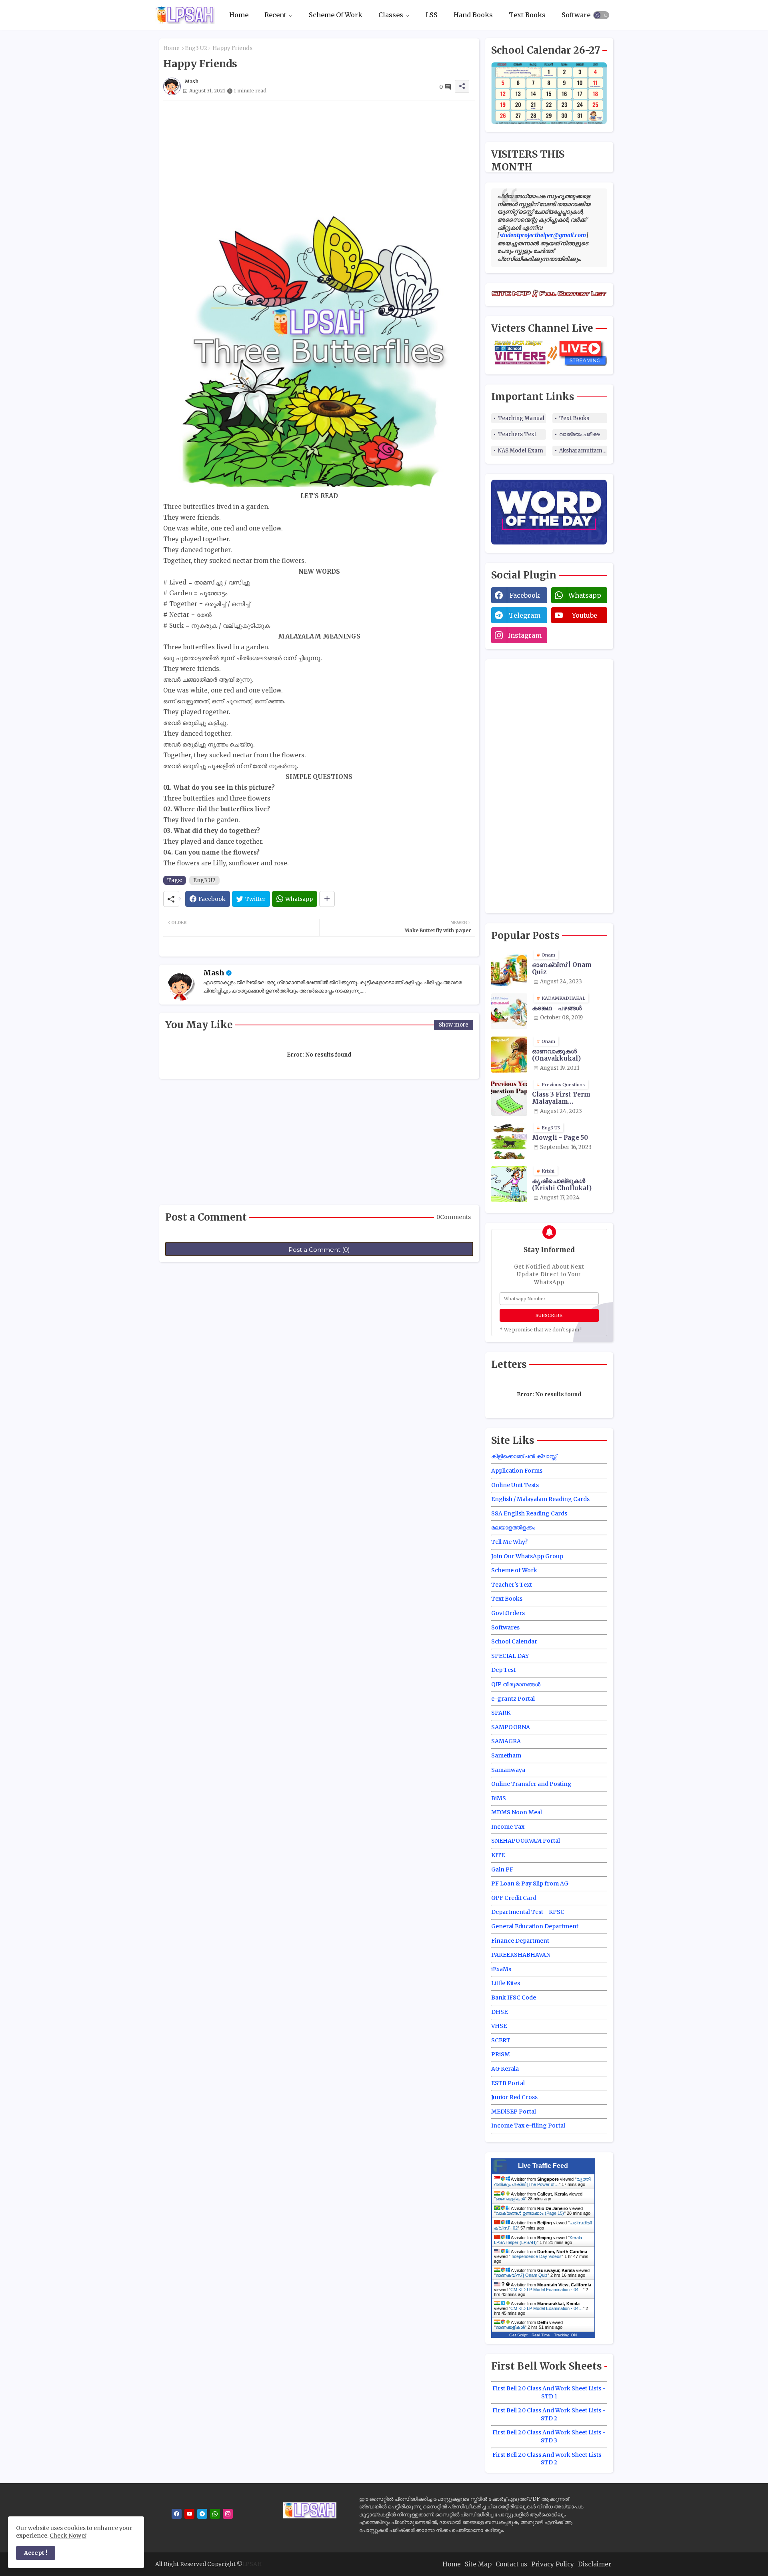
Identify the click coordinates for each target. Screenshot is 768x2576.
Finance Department (520, 1941)
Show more (454, 1025)
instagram (525, 635)
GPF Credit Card (514, 1898)
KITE (498, 1855)
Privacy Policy (553, 2564)
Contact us (511, 2564)
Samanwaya (508, 1770)
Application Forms (517, 1471)
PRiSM (501, 2054)
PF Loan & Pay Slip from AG (530, 1883)
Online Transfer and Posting (531, 1784)
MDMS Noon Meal (517, 1812)
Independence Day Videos (536, 2256)
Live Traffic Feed (543, 2166)
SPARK (501, 1713)
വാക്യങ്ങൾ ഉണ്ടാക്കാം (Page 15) (530, 2213)
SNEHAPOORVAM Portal (526, 1841)
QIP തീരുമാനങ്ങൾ (516, 1684)
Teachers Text (517, 434)
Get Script (518, 2335)
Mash (214, 973)
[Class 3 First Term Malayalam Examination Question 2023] (509, 1098)
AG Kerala (505, 2069)
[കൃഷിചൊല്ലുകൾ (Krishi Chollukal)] (509, 1184)
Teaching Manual (521, 418)
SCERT (501, 2040)
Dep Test (503, 1670)
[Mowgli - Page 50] (509, 1141)
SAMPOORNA (511, 1727)
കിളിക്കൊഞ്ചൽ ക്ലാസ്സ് (524, 1456)
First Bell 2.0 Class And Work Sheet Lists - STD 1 (549, 2392)
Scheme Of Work (336, 15)
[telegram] (202, 2514)
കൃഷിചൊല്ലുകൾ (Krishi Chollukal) (562, 1185)
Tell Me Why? (509, 1542)
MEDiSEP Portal (514, 2112)
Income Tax (508, 1827)
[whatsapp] (215, 2514)
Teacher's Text (512, 1585)
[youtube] (189, 2514)
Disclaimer (595, 2564)
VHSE (499, 2026)
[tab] (239, 15)
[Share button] (327, 899)
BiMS (499, 1798)
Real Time (541, 2335)
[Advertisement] (319, 156)
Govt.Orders (508, 1613)
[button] (601, 15)
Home (239, 15)
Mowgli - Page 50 (560, 1138)
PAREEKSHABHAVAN (521, 1955)
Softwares (578, 15)
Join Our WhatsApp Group (527, 1556)
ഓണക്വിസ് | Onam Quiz (562, 969)
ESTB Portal (508, 2083)
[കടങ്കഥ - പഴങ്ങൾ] (509, 1011)
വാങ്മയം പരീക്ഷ (580, 434)
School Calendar (514, 1641)
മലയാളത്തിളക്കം (513, 1527)
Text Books (527, 15)
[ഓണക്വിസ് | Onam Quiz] (509, 968)
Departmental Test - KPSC (528, 1912)
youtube (585, 615)
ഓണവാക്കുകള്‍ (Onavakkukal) (556, 1055)
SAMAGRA (506, 1741)
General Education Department (535, 1926)
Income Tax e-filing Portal (528, 2126)
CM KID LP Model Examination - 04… (547, 2290)
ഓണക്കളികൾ (510, 2199)
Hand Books (473, 15)
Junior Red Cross (514, 2097)
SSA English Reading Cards (529, 1513)
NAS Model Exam (521, 451)
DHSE (499, 2012)
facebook (525, 595)
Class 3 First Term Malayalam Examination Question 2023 (568, 1098)
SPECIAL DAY (510, 1656)
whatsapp (585, 595)
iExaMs (501, 1969)
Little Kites (506, 1983)
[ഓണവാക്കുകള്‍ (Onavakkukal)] (509, 1055)
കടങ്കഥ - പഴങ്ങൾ (557, 1008)
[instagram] (228, 2514)
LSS (432, 15)
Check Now (65, 2536)
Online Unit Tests (515, 1485)
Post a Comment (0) (319, 1250)
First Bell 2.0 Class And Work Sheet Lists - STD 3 (549, 2436)
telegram (525, 615)
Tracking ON (565, 2335)
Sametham (506, 1755)
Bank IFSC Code (514, 1998)
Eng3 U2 (196, 48)
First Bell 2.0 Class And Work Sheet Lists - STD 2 (549, 2414)
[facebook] (177, 2514)
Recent (275, 15)
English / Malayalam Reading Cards (540, 1499)
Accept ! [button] (36, 2553)
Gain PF (502, 1869)
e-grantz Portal (513, 1699)
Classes (391, 15)
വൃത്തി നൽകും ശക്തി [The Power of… (542, 2182)
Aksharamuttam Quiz (583, 451)
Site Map (478, 2564)
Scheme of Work (514, 1570)
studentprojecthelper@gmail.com (543, 235)
